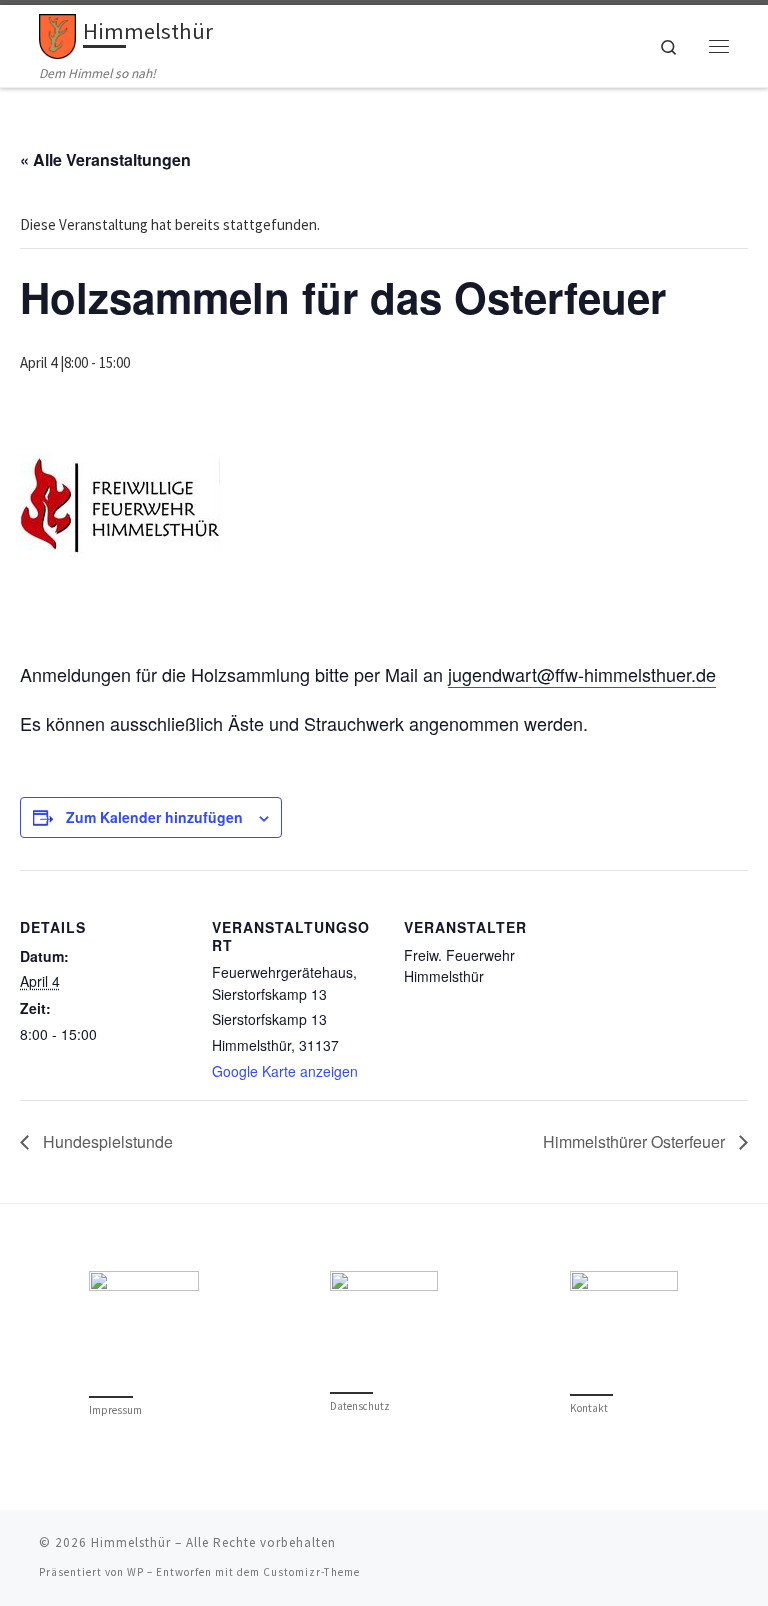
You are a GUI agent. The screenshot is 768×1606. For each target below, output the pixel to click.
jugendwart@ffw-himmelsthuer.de (582, 674)
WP (135, 1572)
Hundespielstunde (106, 1141)
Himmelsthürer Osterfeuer (636, 1141)
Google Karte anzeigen (285, 1071)
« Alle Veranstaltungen (105, 159)
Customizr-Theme (311, 1572)
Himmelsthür (131, 1542)
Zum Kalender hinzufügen (154, 817)
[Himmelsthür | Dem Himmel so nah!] (57, 34)
